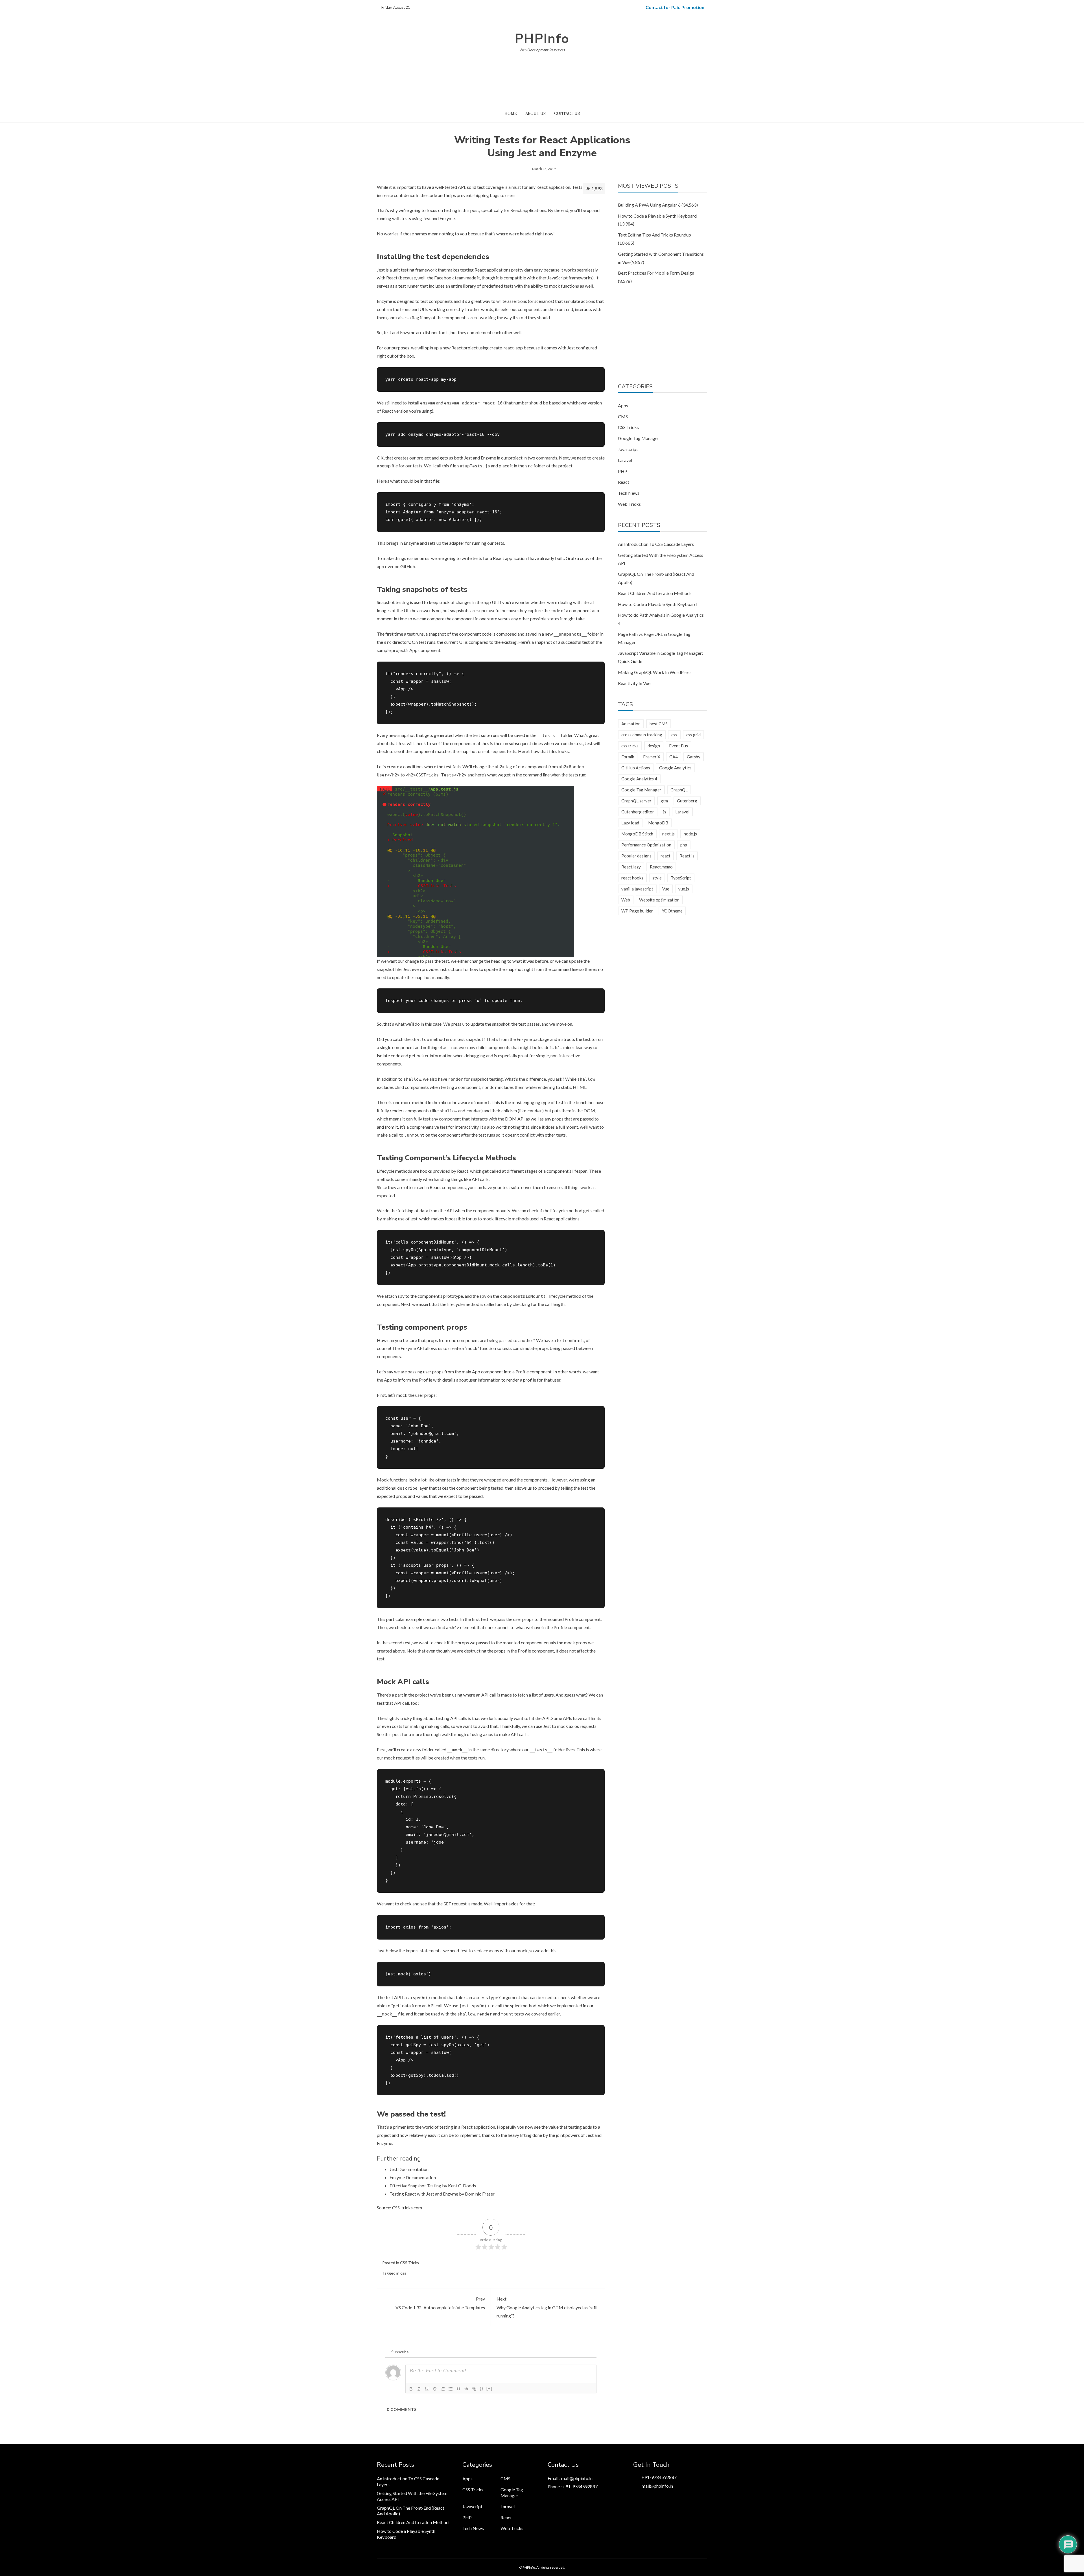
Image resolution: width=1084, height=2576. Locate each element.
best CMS (659, 724)
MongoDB (658, 823)
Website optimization (659, 900)
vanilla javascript (637, 889)
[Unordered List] (451, 2389)
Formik (628, 757)
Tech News (629, 493)
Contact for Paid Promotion (675, 7)
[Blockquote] (458, 2389)
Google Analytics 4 (639, 779)
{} (482, 2388)
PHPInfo (542, 39)
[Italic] (419, 2389)
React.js (687, 856)
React (624, 482)
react (666, 856)
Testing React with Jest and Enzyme (424, 2194)
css (403, 2273)
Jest (381, 270)
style (657, 878)
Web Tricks (629, 504)
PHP (623, 471)
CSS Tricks (409, 2263)
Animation (631, 724)
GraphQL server (636, 801)
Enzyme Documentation (413, 2177)
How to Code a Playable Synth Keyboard (657, 216)
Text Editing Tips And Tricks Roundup (654, 235)
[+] (489, 2388)
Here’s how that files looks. (544, 751)
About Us (536, 113)
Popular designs (636, 856)
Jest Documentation (409, 2169)
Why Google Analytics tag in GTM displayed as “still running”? (547, 2307)
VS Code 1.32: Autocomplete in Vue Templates (440, 2303)
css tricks (630, 746)
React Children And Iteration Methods (655, 593)
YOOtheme (672, 911)
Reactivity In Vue (634, 683)
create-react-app (506, 348)
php (684, 845)
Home (511, 113)
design (654, 746)
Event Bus (678, 746)
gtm (664, 801)
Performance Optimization (646, 845)
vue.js (684, 889)
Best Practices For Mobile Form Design (656, 273)
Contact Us (567, 113)
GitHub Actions (636, 768)
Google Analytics (675, 768)
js (665, 812)
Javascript (628, 449)
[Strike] (435, 2389)
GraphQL (679, 790)
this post (393, 1734)
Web (626, 900)
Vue (666, 889)
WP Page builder (637, 911)
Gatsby (694, 757)
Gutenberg (687, 801)
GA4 (674, 757)
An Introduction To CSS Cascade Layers (656, 544)
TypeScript (681, 878)
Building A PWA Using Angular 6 (649, 205)
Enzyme (384, 301)
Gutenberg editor (638, 812)
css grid (693, 735)
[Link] (474, 2389)
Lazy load (630, 823)
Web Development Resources (542, 50)
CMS (623, 416)
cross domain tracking (642, 735)
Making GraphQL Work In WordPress (655, 672)
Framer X (652, 757)
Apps (623, 405)
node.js (690, 834)
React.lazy (631, 867)
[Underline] (427, 2389)
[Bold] (411, 2389)
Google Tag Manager (639, 438)
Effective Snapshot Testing (415, 2186)
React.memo (661, 867)
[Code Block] (466, 2389)
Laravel (625, 460)
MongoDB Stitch (637, 834)
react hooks (632, 878)
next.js (668, 834)
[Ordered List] (443, 2389)
